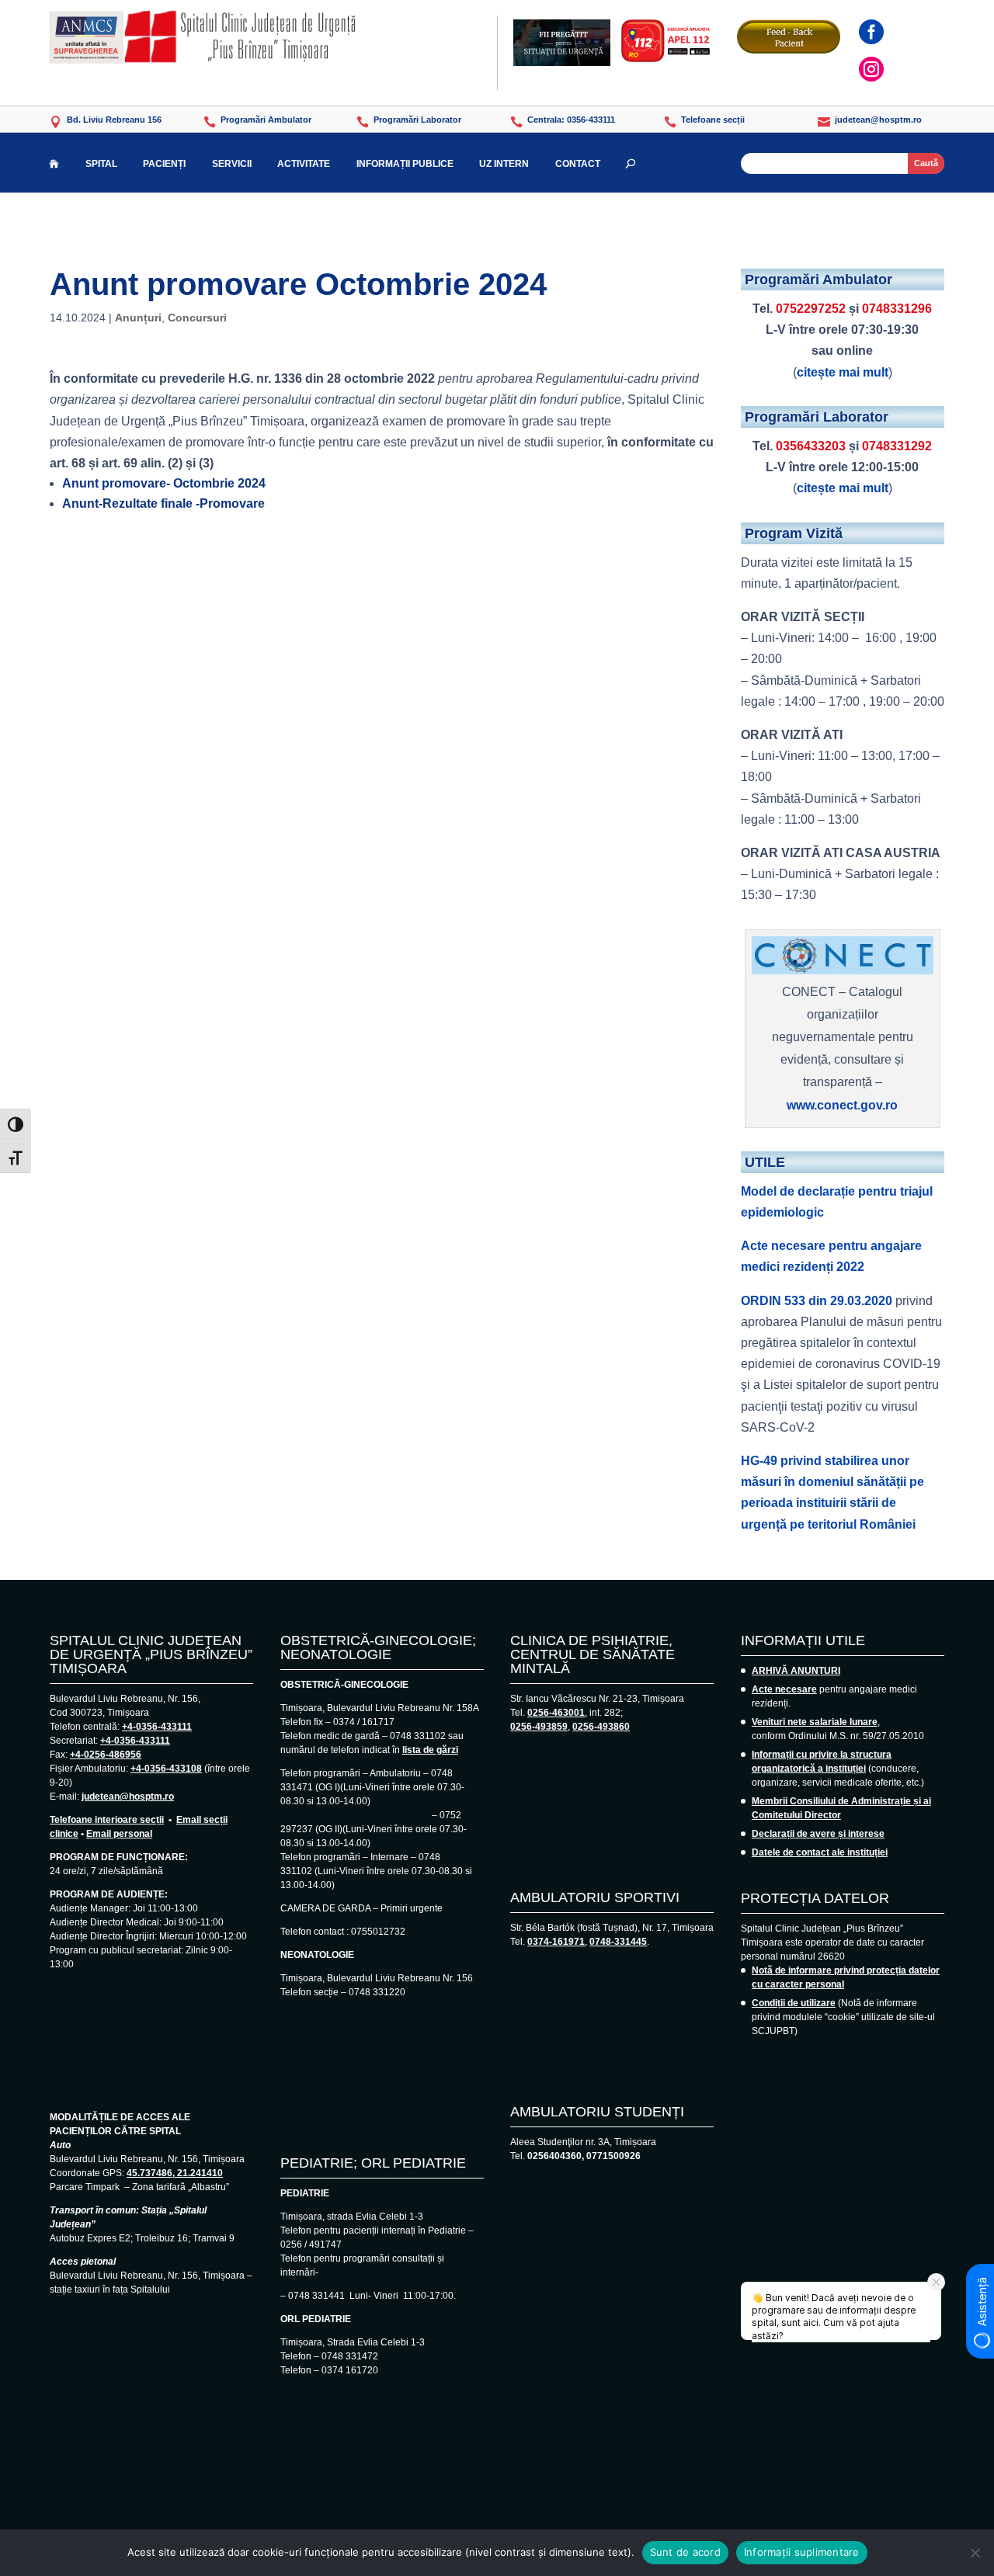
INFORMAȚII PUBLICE (405, 164)
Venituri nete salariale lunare (815, 1722)
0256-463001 (556, 1713)
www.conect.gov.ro (842, 1105)
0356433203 (811, 446)
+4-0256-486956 (106, 1755)
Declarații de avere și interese (818, 1834)
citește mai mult (843, 372)
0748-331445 (618, 1942)
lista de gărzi (430, 1750)
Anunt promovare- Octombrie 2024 (164, 483)
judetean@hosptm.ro (128, 1797)
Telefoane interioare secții (107, 1820)
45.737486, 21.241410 (175, 2173)
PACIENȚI (164, 164)
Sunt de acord (685, 2552)
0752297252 (811, 309)
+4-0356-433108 (166, 1769)
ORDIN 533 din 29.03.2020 (817, 1301)
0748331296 (897, 309)
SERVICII (232, 164)
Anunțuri (138, 318)
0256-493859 (539, 1727)
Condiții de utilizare (794, 2003)
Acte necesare (784, 1689)
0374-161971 (556, 1942)
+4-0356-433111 (157, 1727)
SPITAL (101, 164)
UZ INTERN (504, 164)
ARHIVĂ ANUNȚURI (796, 1671)
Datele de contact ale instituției (820, 1852)
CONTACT (578, 164)
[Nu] (975, 2553)
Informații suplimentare (802, 2552)
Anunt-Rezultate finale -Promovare (163, 503)
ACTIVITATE (304, 164)
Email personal (119, 1834)
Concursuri (197, 318)
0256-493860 (601, 1727)
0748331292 (897, 446)
